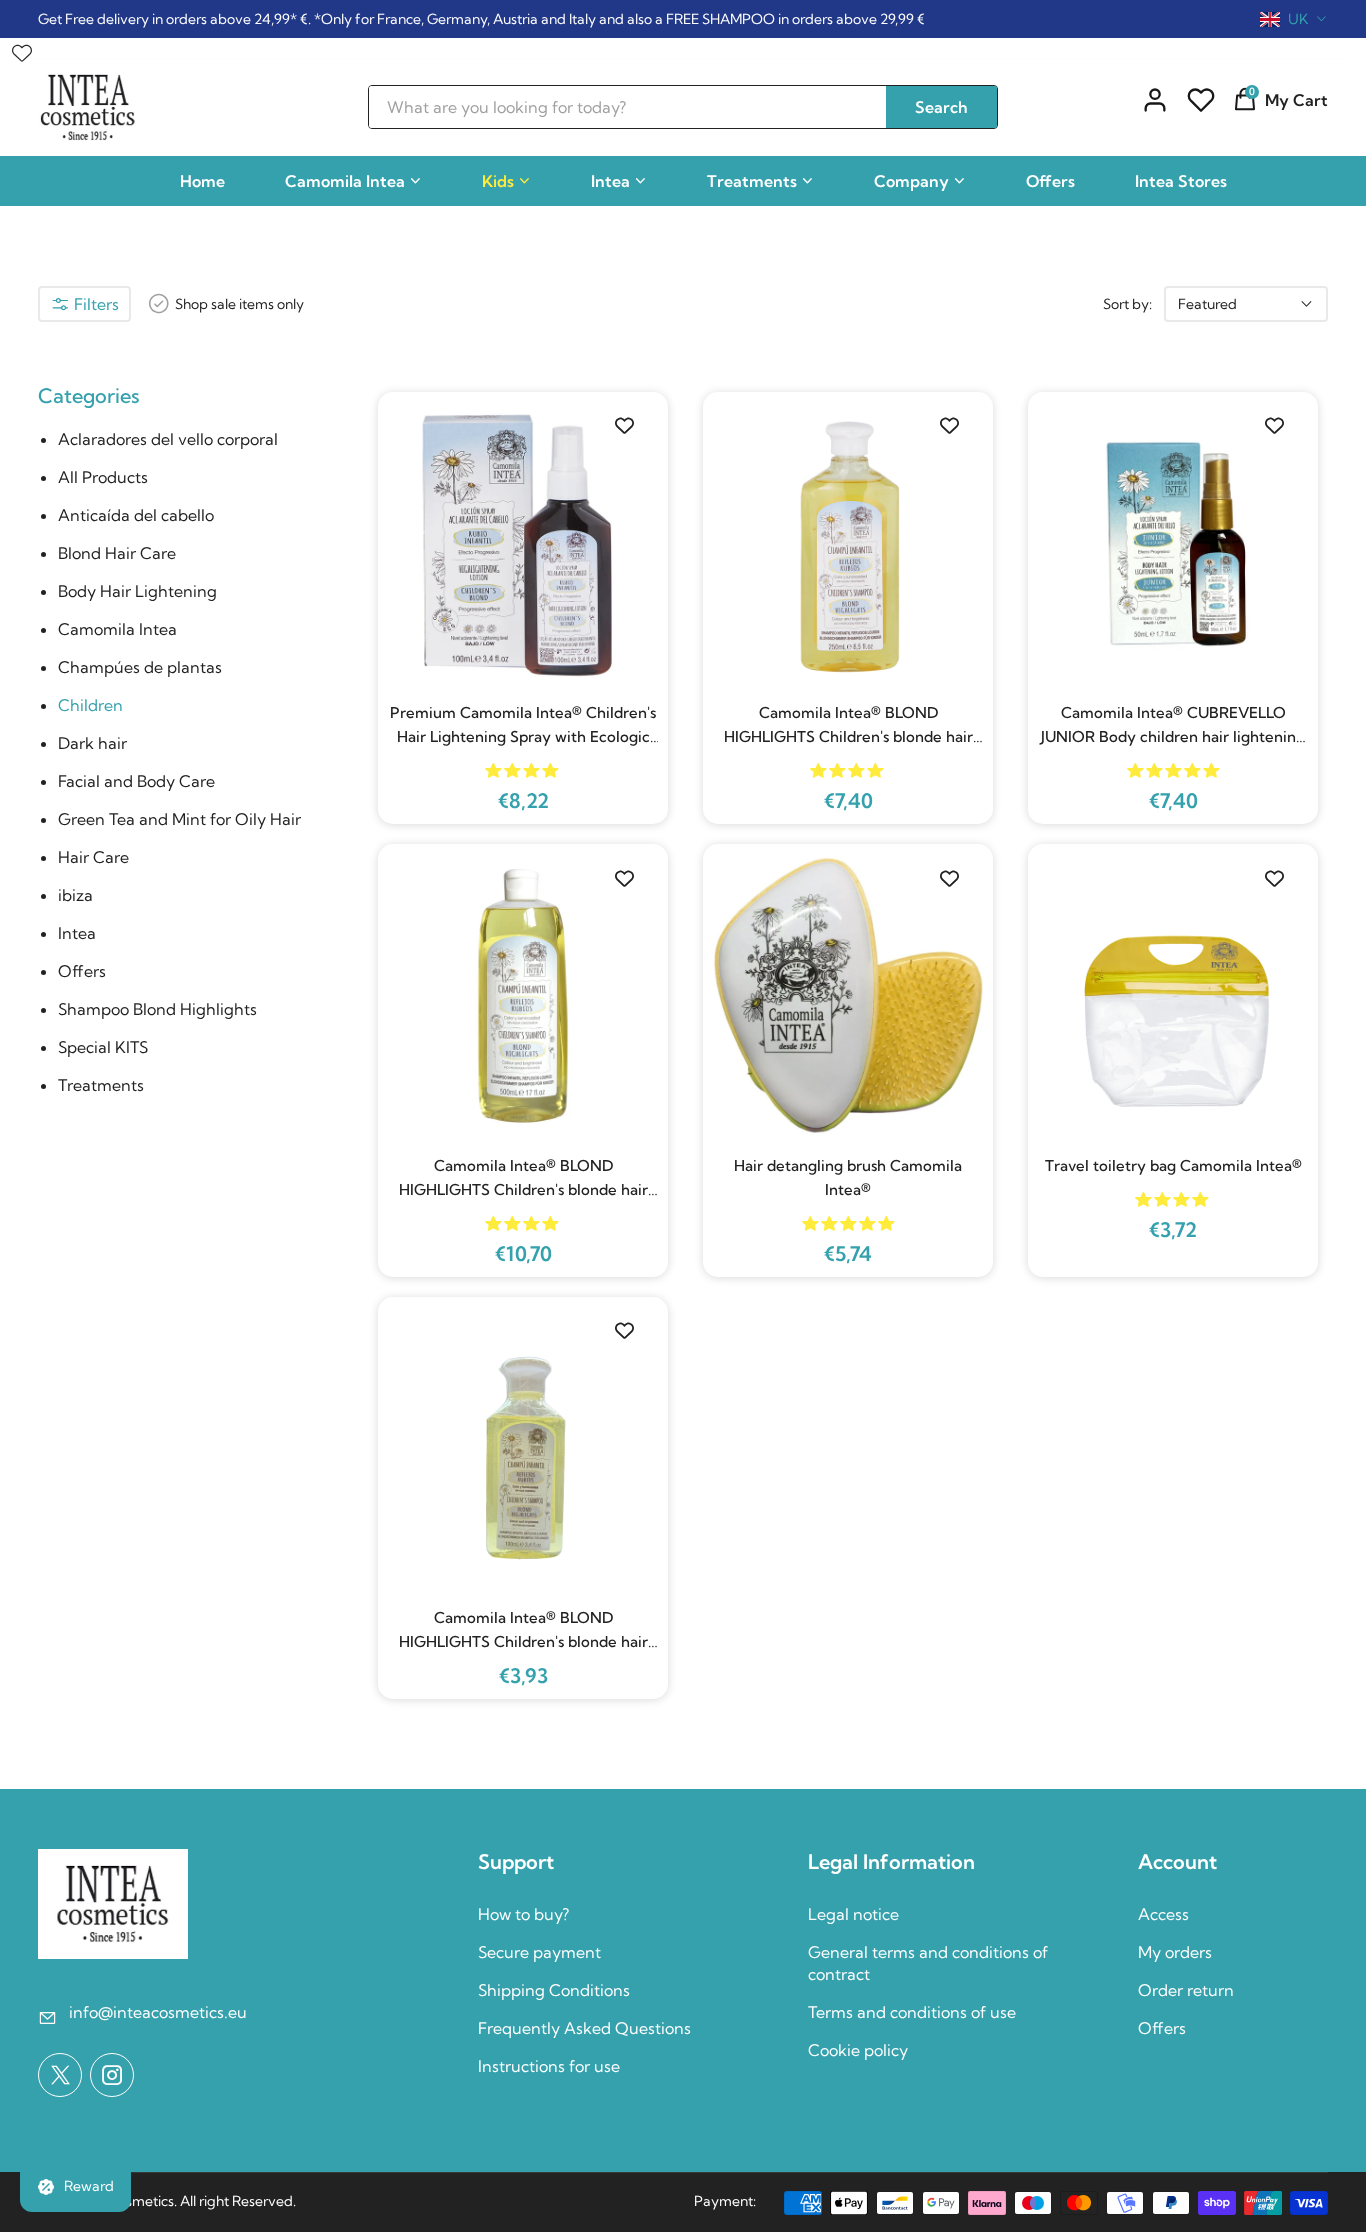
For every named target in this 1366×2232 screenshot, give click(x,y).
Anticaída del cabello (136, 515)
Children (90, 705)
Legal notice (853, 1914)
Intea (610, 181)
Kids (498, 181)
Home (202, 181)
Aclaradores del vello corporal (168, 439)
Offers (1050, 181)
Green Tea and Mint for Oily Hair (179, 819)
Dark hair (92, 743)
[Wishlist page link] (22, 48)
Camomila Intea (345, 181)
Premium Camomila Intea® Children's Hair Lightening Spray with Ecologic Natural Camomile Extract (523, 726)
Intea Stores (1181, 181)
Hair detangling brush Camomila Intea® (848, 1177)
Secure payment (539, 1952)
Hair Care (93, 857)
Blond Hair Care (117, 553)
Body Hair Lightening (137, 591)
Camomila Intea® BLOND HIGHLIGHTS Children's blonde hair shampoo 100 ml (523, 1631)
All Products (103, 477)
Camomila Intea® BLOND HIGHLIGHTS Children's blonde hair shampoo (848, 726)
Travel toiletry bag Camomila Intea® (1173, 1165)
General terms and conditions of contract (928, 1963)
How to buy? (523, 1914)
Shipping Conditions (554, 1990)
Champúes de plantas (140, 667)
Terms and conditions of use (912, 2012)
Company (911, 181)
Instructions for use (549, 2066)
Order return (1186, 1990)
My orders (1175, 1952)
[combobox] (1294, 19)
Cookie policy (858, 2050)
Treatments (752, 181)
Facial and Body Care (136, 781)
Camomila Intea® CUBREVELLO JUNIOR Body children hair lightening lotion (1173, 726)
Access (1163, 1914)
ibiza (75, 895)
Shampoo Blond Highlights (157, 1009)
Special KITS (103, 1047)
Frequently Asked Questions (584, 2028)
